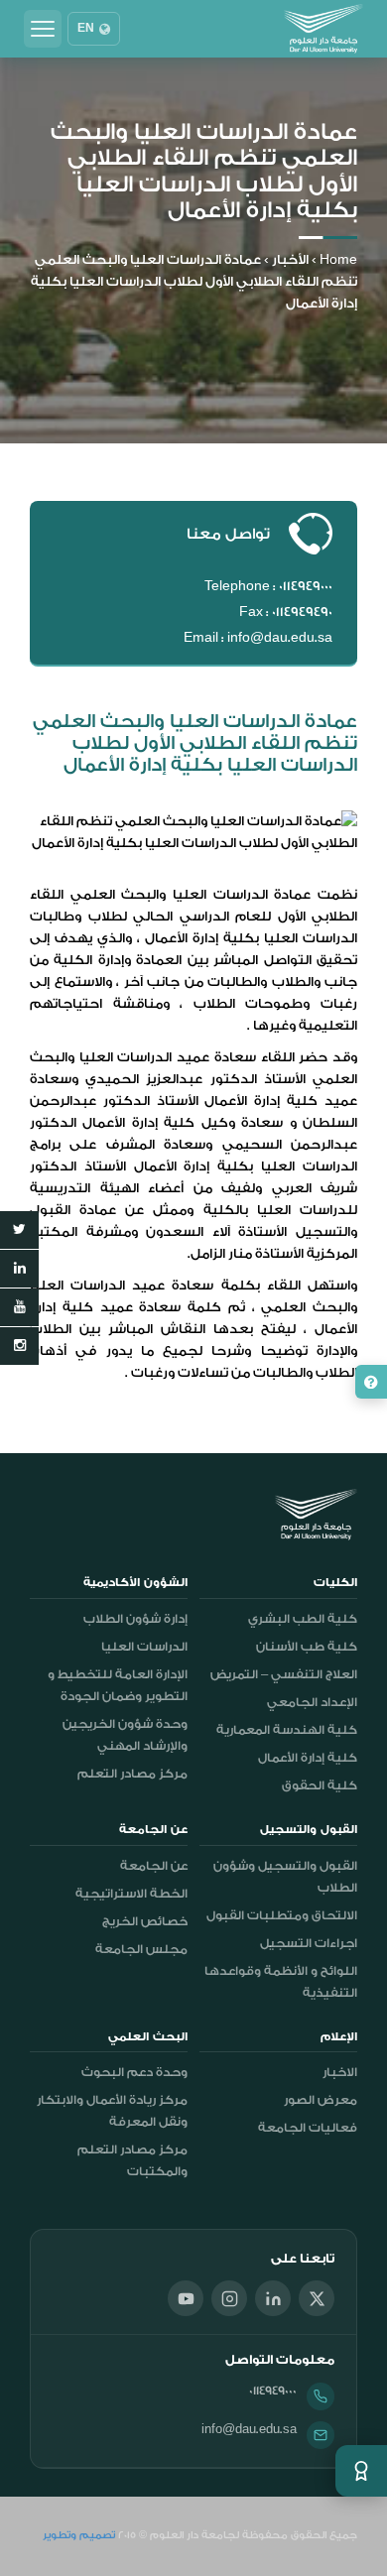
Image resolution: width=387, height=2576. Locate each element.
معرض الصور (321, 2100)
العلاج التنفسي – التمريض (284, 1674)
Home (338, 259)
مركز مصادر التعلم (132, 1774)
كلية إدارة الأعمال (308, 1758)
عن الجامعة (154, 1866)
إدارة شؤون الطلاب (135, 1619)
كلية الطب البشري (303, 1619)
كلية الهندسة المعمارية (287, 1730)
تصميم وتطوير (79, 2535)
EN (86, 29)
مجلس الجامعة (141, 1949)
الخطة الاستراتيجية (131, 1894)
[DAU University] (323, 29)
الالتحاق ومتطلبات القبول (282, 1915)
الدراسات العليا (144, 1647)
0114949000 (273, 2391)
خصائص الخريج (145, 1921)
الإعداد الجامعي (312, 1702)
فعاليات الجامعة (308, 2128)
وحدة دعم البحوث (134, 2072)
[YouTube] (186, 2298)
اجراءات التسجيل (309, 1943)
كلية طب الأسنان (307, 1647)
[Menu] (43, 29)
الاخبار (340, 2072)
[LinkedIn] (273, 2298)
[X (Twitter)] (317, 2298)
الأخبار (290, 259)
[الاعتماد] (361, 2471)
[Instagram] (229, 2298)
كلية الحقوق (320, 1785)
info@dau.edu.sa (249, 2429)
